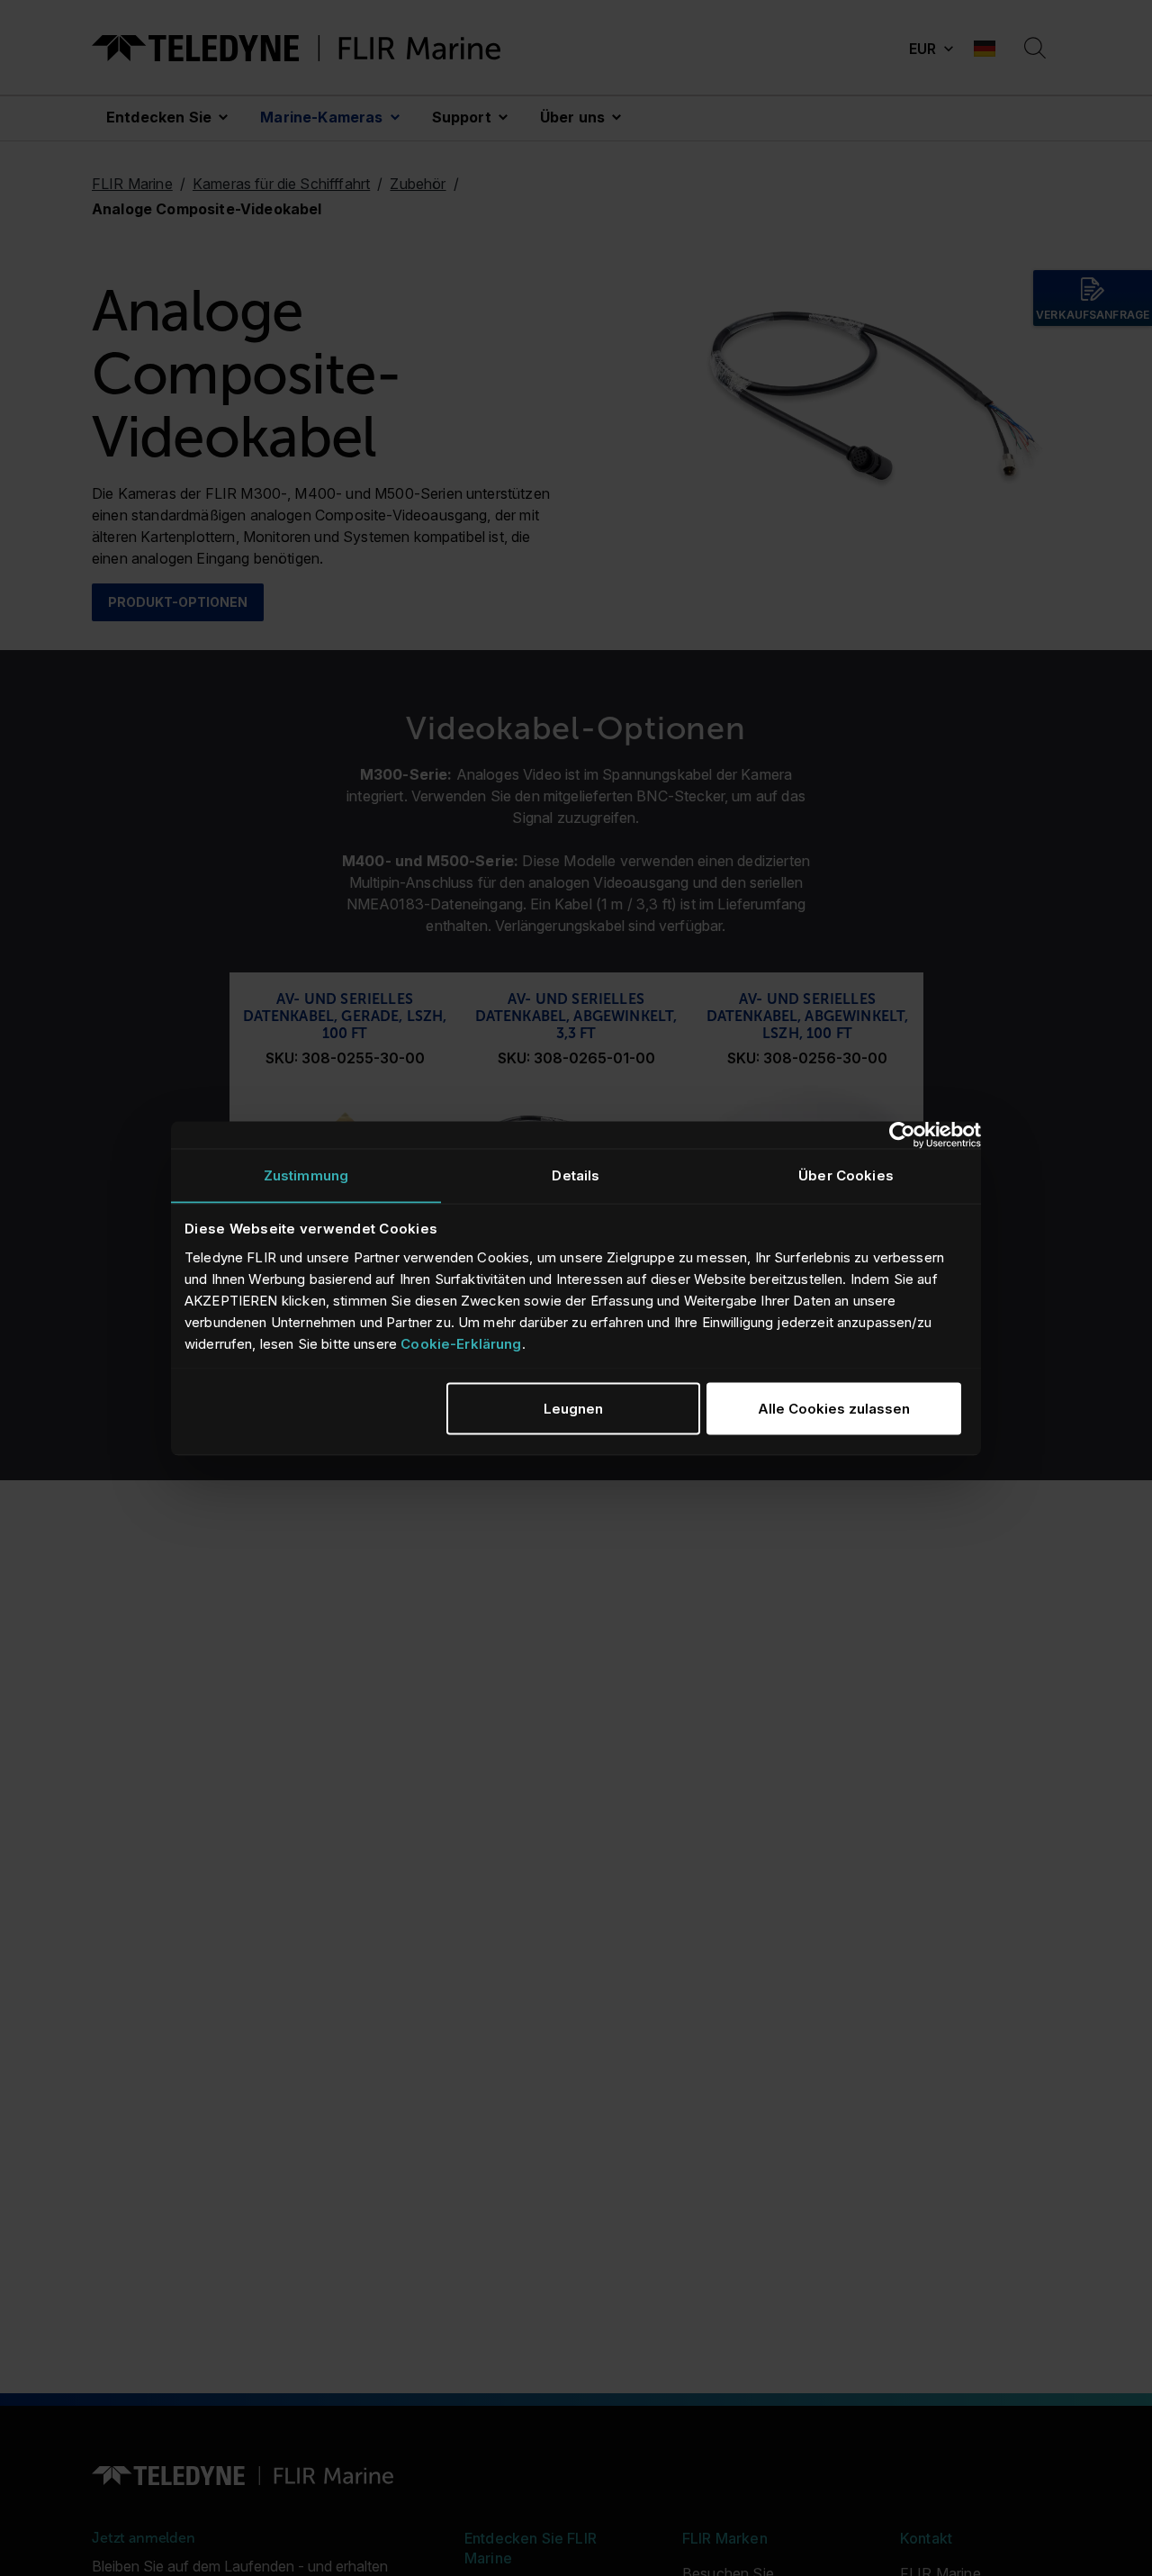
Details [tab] (576, 1175)
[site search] (1035, 48)
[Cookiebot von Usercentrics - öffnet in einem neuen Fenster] (902, 1134)
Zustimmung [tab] (306, 1175)
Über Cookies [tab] (846, 1175)
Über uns (572, 117)
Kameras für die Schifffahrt (281, 184)
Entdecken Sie (159, 117)
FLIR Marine (132, 184)
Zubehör (418, 184)
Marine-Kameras (321, 117)
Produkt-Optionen (178, 602)
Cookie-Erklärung (461, 1343)
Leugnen (573, 1408)
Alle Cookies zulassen (834, 1408)
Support (462, 117)
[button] (931, 49)
